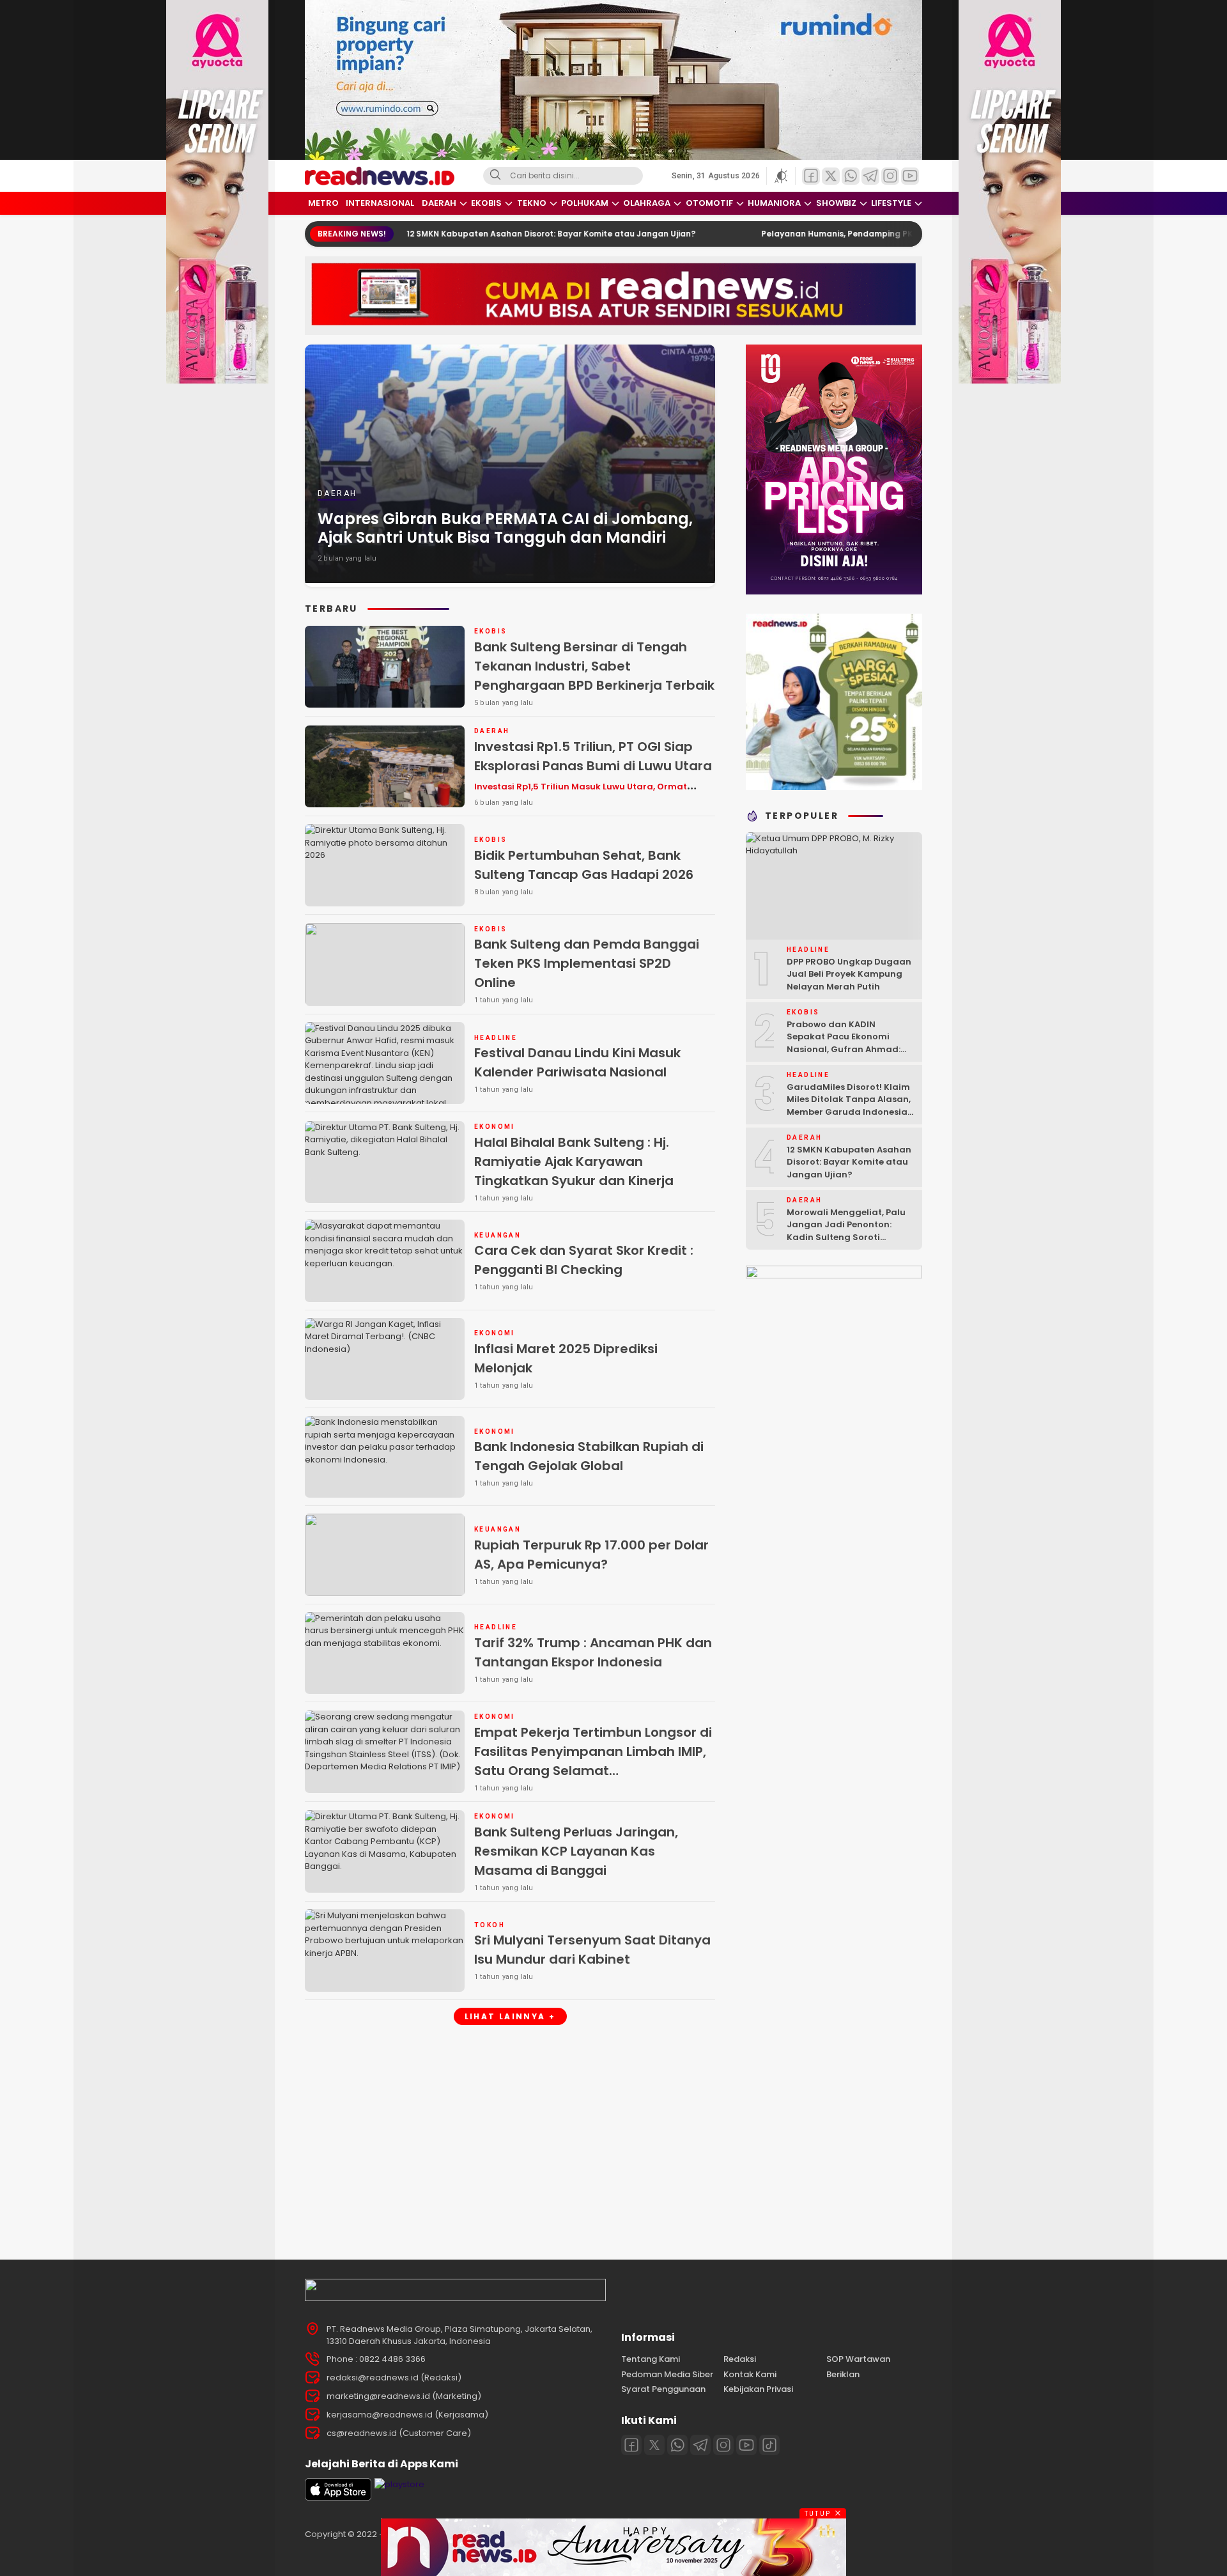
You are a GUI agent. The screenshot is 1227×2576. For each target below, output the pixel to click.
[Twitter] (654, 2445)
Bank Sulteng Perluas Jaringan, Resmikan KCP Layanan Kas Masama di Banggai (576, 1851)
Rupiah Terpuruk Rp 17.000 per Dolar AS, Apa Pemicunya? (591, 1555)
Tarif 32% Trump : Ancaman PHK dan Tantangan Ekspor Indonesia (593, 1652)
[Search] (495, 176)
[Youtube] (746, 2445)
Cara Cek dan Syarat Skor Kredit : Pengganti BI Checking (584, 1260)
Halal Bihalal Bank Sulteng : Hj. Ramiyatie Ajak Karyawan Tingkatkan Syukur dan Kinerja (574, 1161)
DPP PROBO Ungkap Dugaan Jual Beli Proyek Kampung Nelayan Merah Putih (849, 974)
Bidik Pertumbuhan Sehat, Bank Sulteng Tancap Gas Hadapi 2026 (584, 865)
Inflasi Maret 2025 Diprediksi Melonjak (566, 1358)
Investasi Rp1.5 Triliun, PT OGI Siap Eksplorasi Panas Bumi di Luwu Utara (593, 775)
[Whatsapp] (677, 2445)
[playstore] (399, 2484)
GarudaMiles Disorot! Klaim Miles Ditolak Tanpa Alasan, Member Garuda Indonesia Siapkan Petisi (849, 1106)
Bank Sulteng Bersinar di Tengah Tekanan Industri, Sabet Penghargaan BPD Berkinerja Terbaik (594, 666)
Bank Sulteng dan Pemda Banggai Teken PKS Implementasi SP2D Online (587, 963)
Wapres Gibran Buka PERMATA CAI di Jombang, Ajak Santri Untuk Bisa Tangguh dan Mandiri (505, 528)
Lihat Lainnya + (510, 2016)
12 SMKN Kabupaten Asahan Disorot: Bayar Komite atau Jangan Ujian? (436, 234)
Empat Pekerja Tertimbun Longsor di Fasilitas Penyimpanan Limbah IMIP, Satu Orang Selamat (593, 1760)
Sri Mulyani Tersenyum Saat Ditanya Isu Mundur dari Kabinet (592, 1950)
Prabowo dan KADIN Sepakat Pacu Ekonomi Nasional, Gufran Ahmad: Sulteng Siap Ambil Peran (844, 1043)
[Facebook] (631, 2445)
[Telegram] (700, 2445)
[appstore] (338, 2498)
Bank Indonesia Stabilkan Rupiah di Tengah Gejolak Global (589, 1456)
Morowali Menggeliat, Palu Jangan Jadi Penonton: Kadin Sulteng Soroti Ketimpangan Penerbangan (850, 1231)
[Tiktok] (769, 2445)
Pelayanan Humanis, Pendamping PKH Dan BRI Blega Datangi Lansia (787, 234)
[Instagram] (723, 2445)
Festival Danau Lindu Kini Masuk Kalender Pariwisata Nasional (577, 1062)
